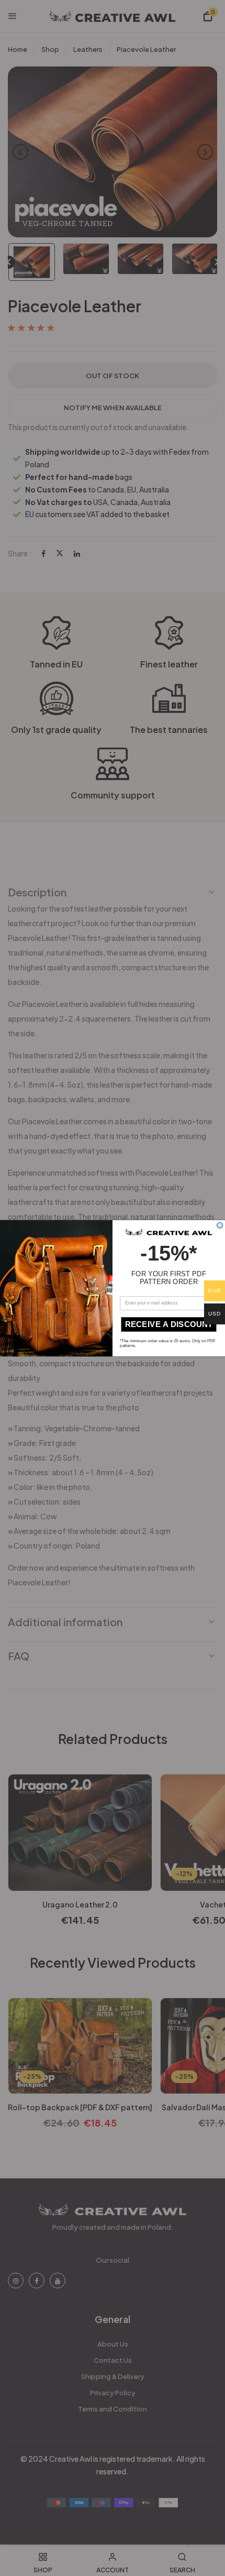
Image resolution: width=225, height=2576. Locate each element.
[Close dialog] (220, 1225)
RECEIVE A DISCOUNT (169, 1324)
